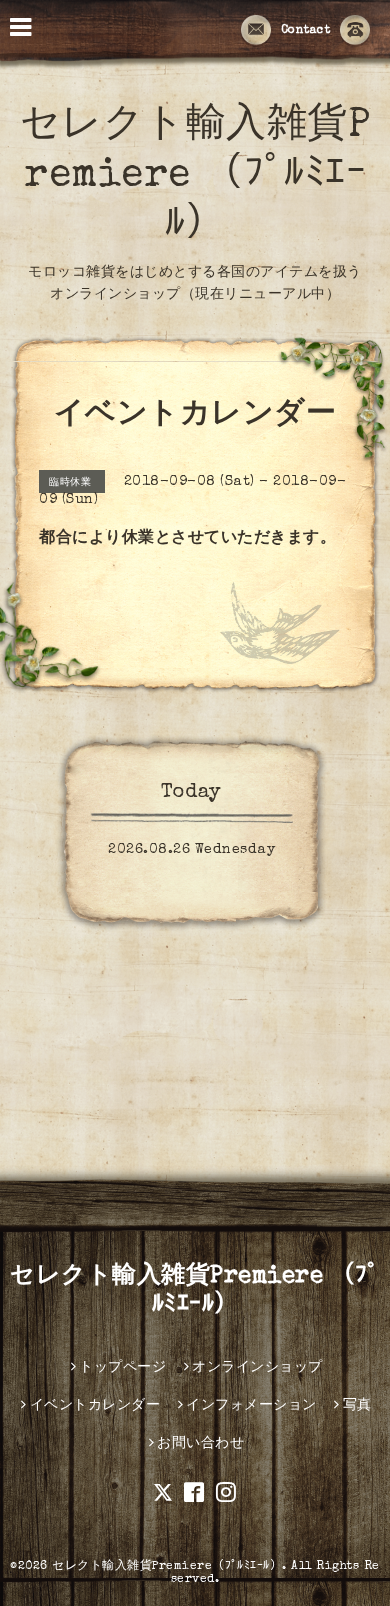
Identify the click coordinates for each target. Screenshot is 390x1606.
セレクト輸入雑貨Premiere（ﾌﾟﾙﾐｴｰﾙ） (167, 1567)
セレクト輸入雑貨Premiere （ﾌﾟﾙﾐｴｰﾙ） (195, 177)
